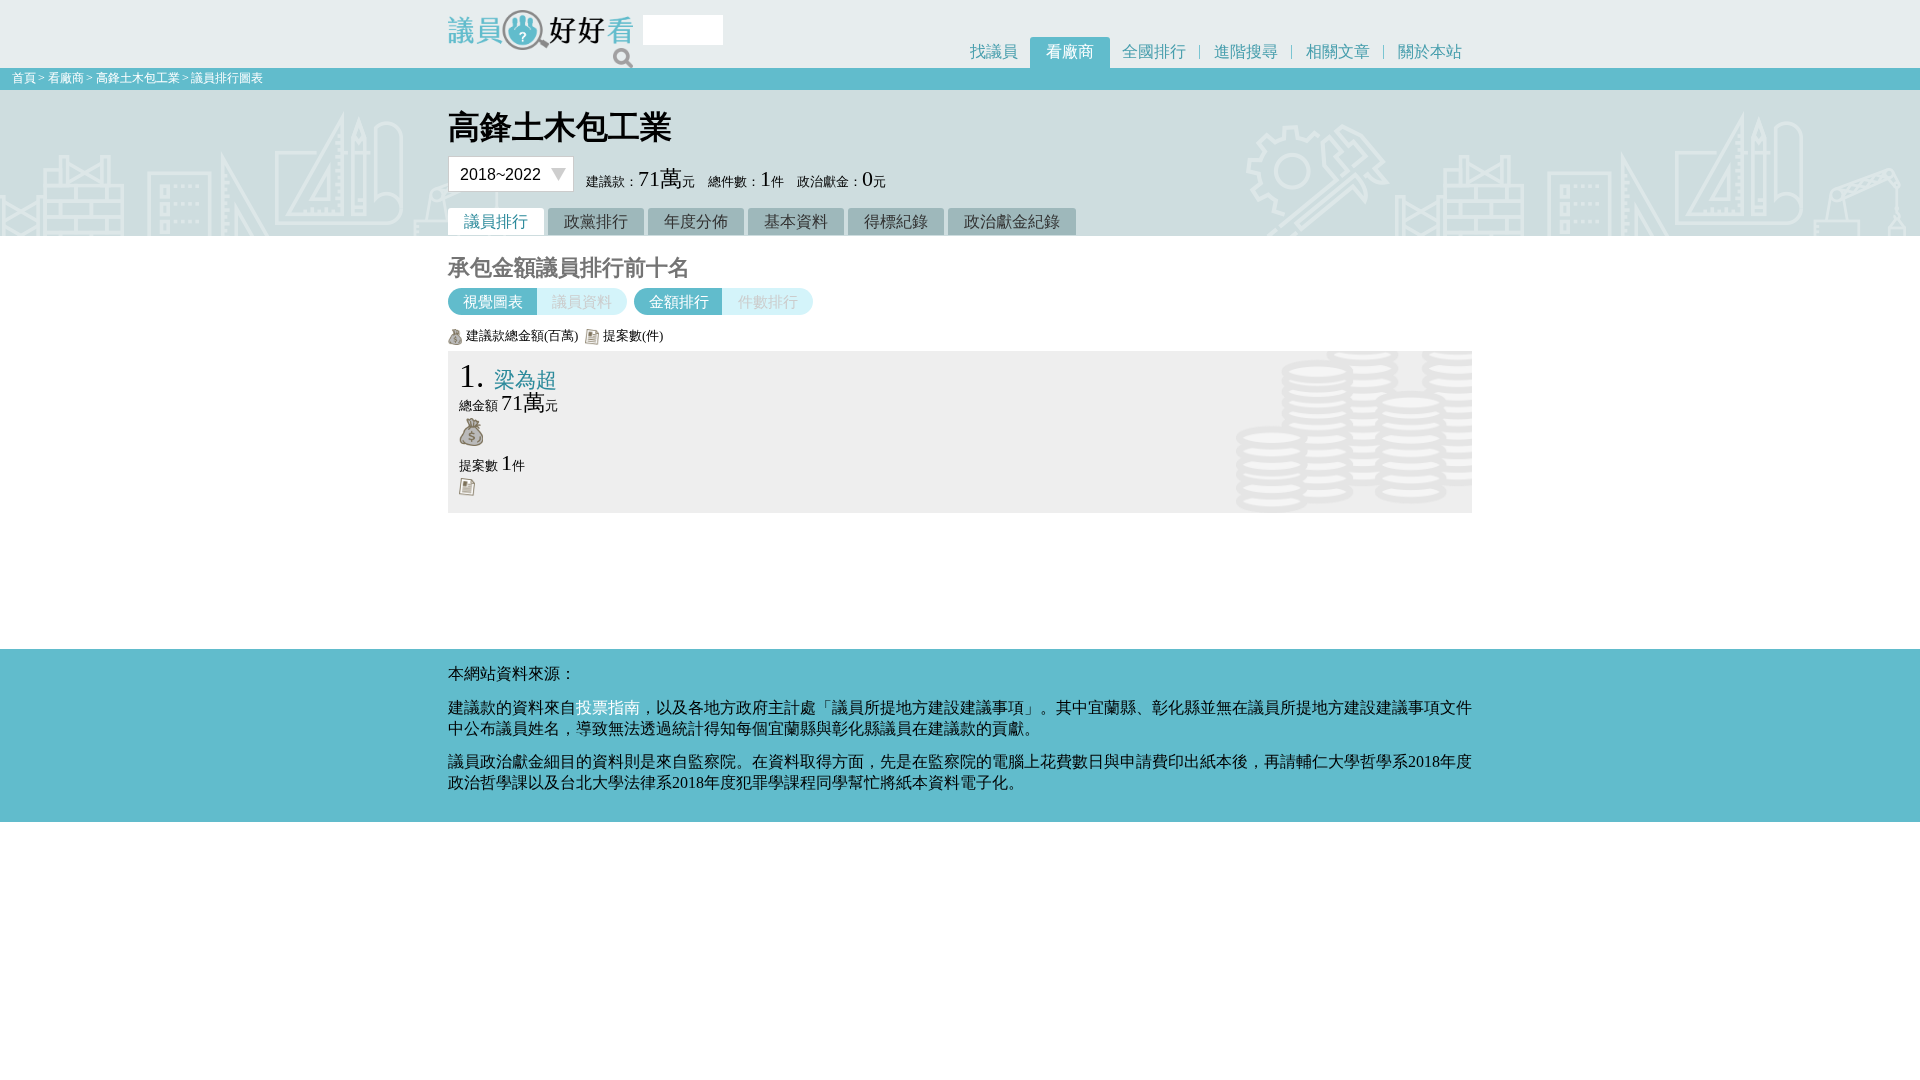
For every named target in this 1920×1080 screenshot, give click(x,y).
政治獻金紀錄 (1012, 221)
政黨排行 (596, 221)
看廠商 (1070, 51)
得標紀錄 (896, 221)
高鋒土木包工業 (138, 78)
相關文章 (1338, 51)
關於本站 (1430, 51)
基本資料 (796, 221)
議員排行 (496, 221)
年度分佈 (696, 221)
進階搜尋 (1246, 51)
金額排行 (679, 301)
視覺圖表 (493, 301)
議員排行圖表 (227, 78)
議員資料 (582, 301)
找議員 (994, 51)
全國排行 (1154, 51)
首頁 (24, 78)
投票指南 (608, 707)
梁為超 (508, 379)
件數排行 (768, 301)
